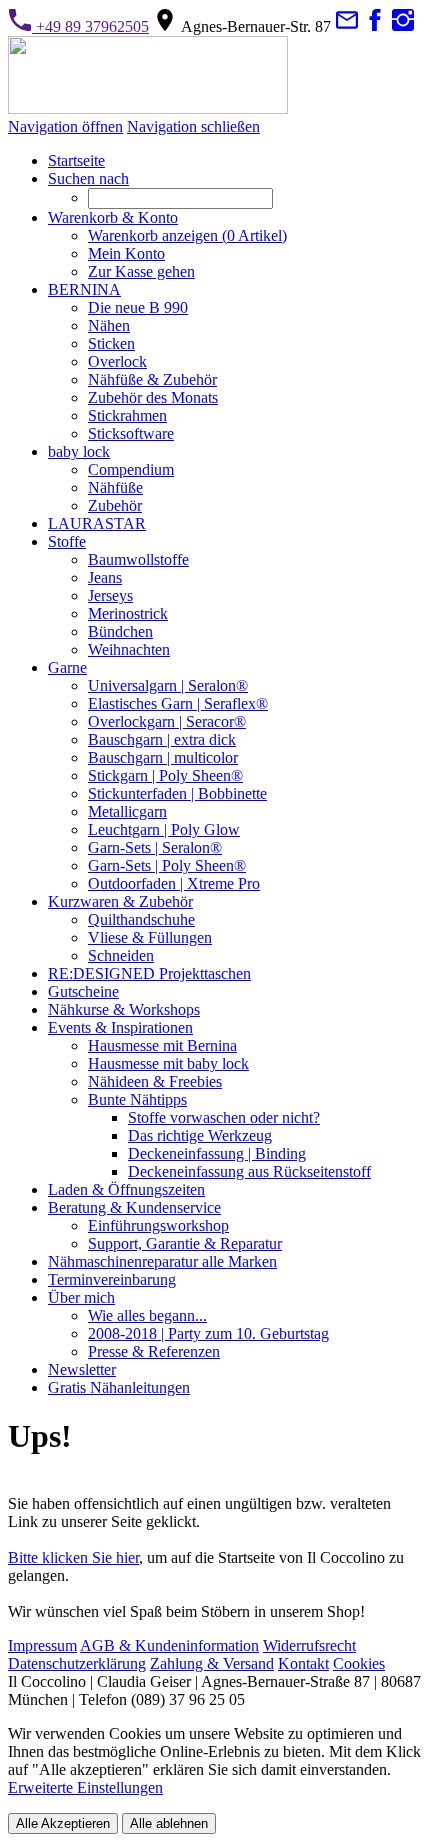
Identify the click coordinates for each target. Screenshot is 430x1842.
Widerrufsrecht (309, 1645)
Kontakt (303, 1663)
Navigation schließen (193, 126)
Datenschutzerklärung (77, 1663)
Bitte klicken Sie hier (73, 1557)
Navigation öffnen (65, 126)
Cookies (359, 1663)
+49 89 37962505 (90, 26)
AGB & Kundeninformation (169, 1645)
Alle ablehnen (169, 1823)
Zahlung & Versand (212, 1663)
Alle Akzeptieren (63, 1823)
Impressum (42, 1645)
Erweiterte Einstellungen (85, 1787)
